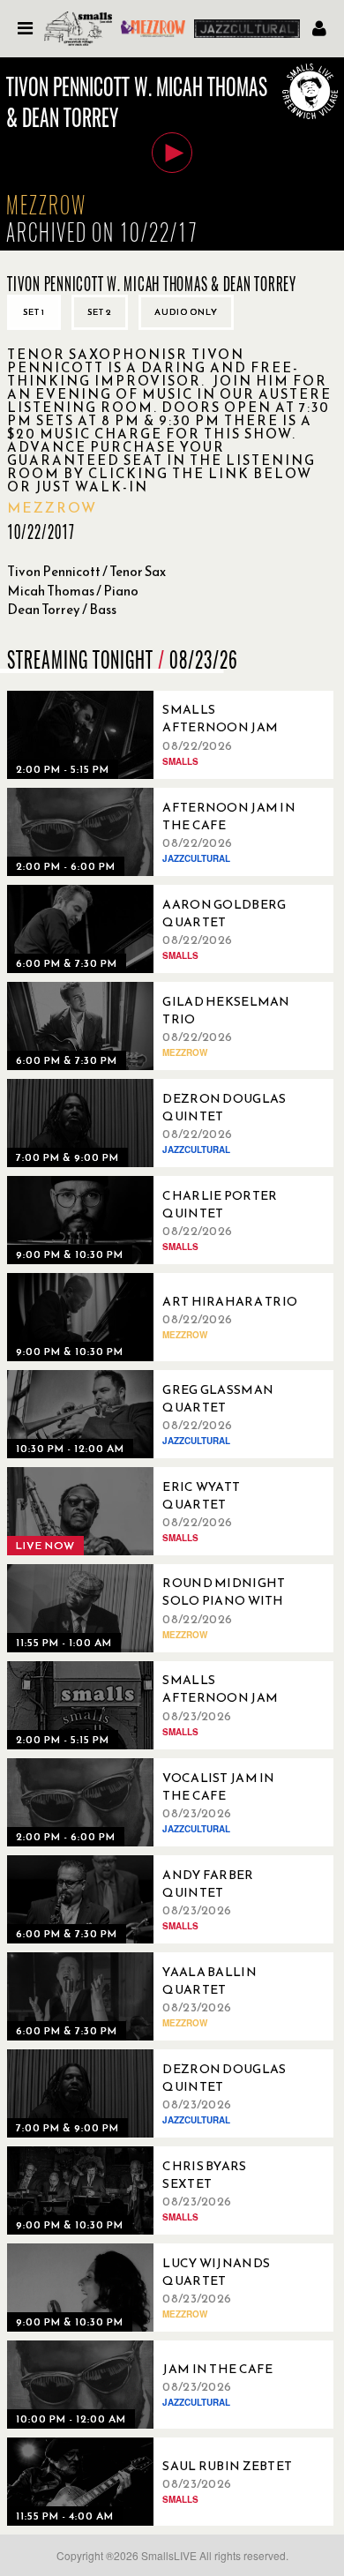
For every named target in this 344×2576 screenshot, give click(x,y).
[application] (172, 154)
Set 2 (100, 312)
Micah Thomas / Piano (73, 591)
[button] (172, 153)
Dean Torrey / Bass (62, 609)
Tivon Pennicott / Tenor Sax (86, 571)
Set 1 (34, 312)
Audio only (186, 312)
